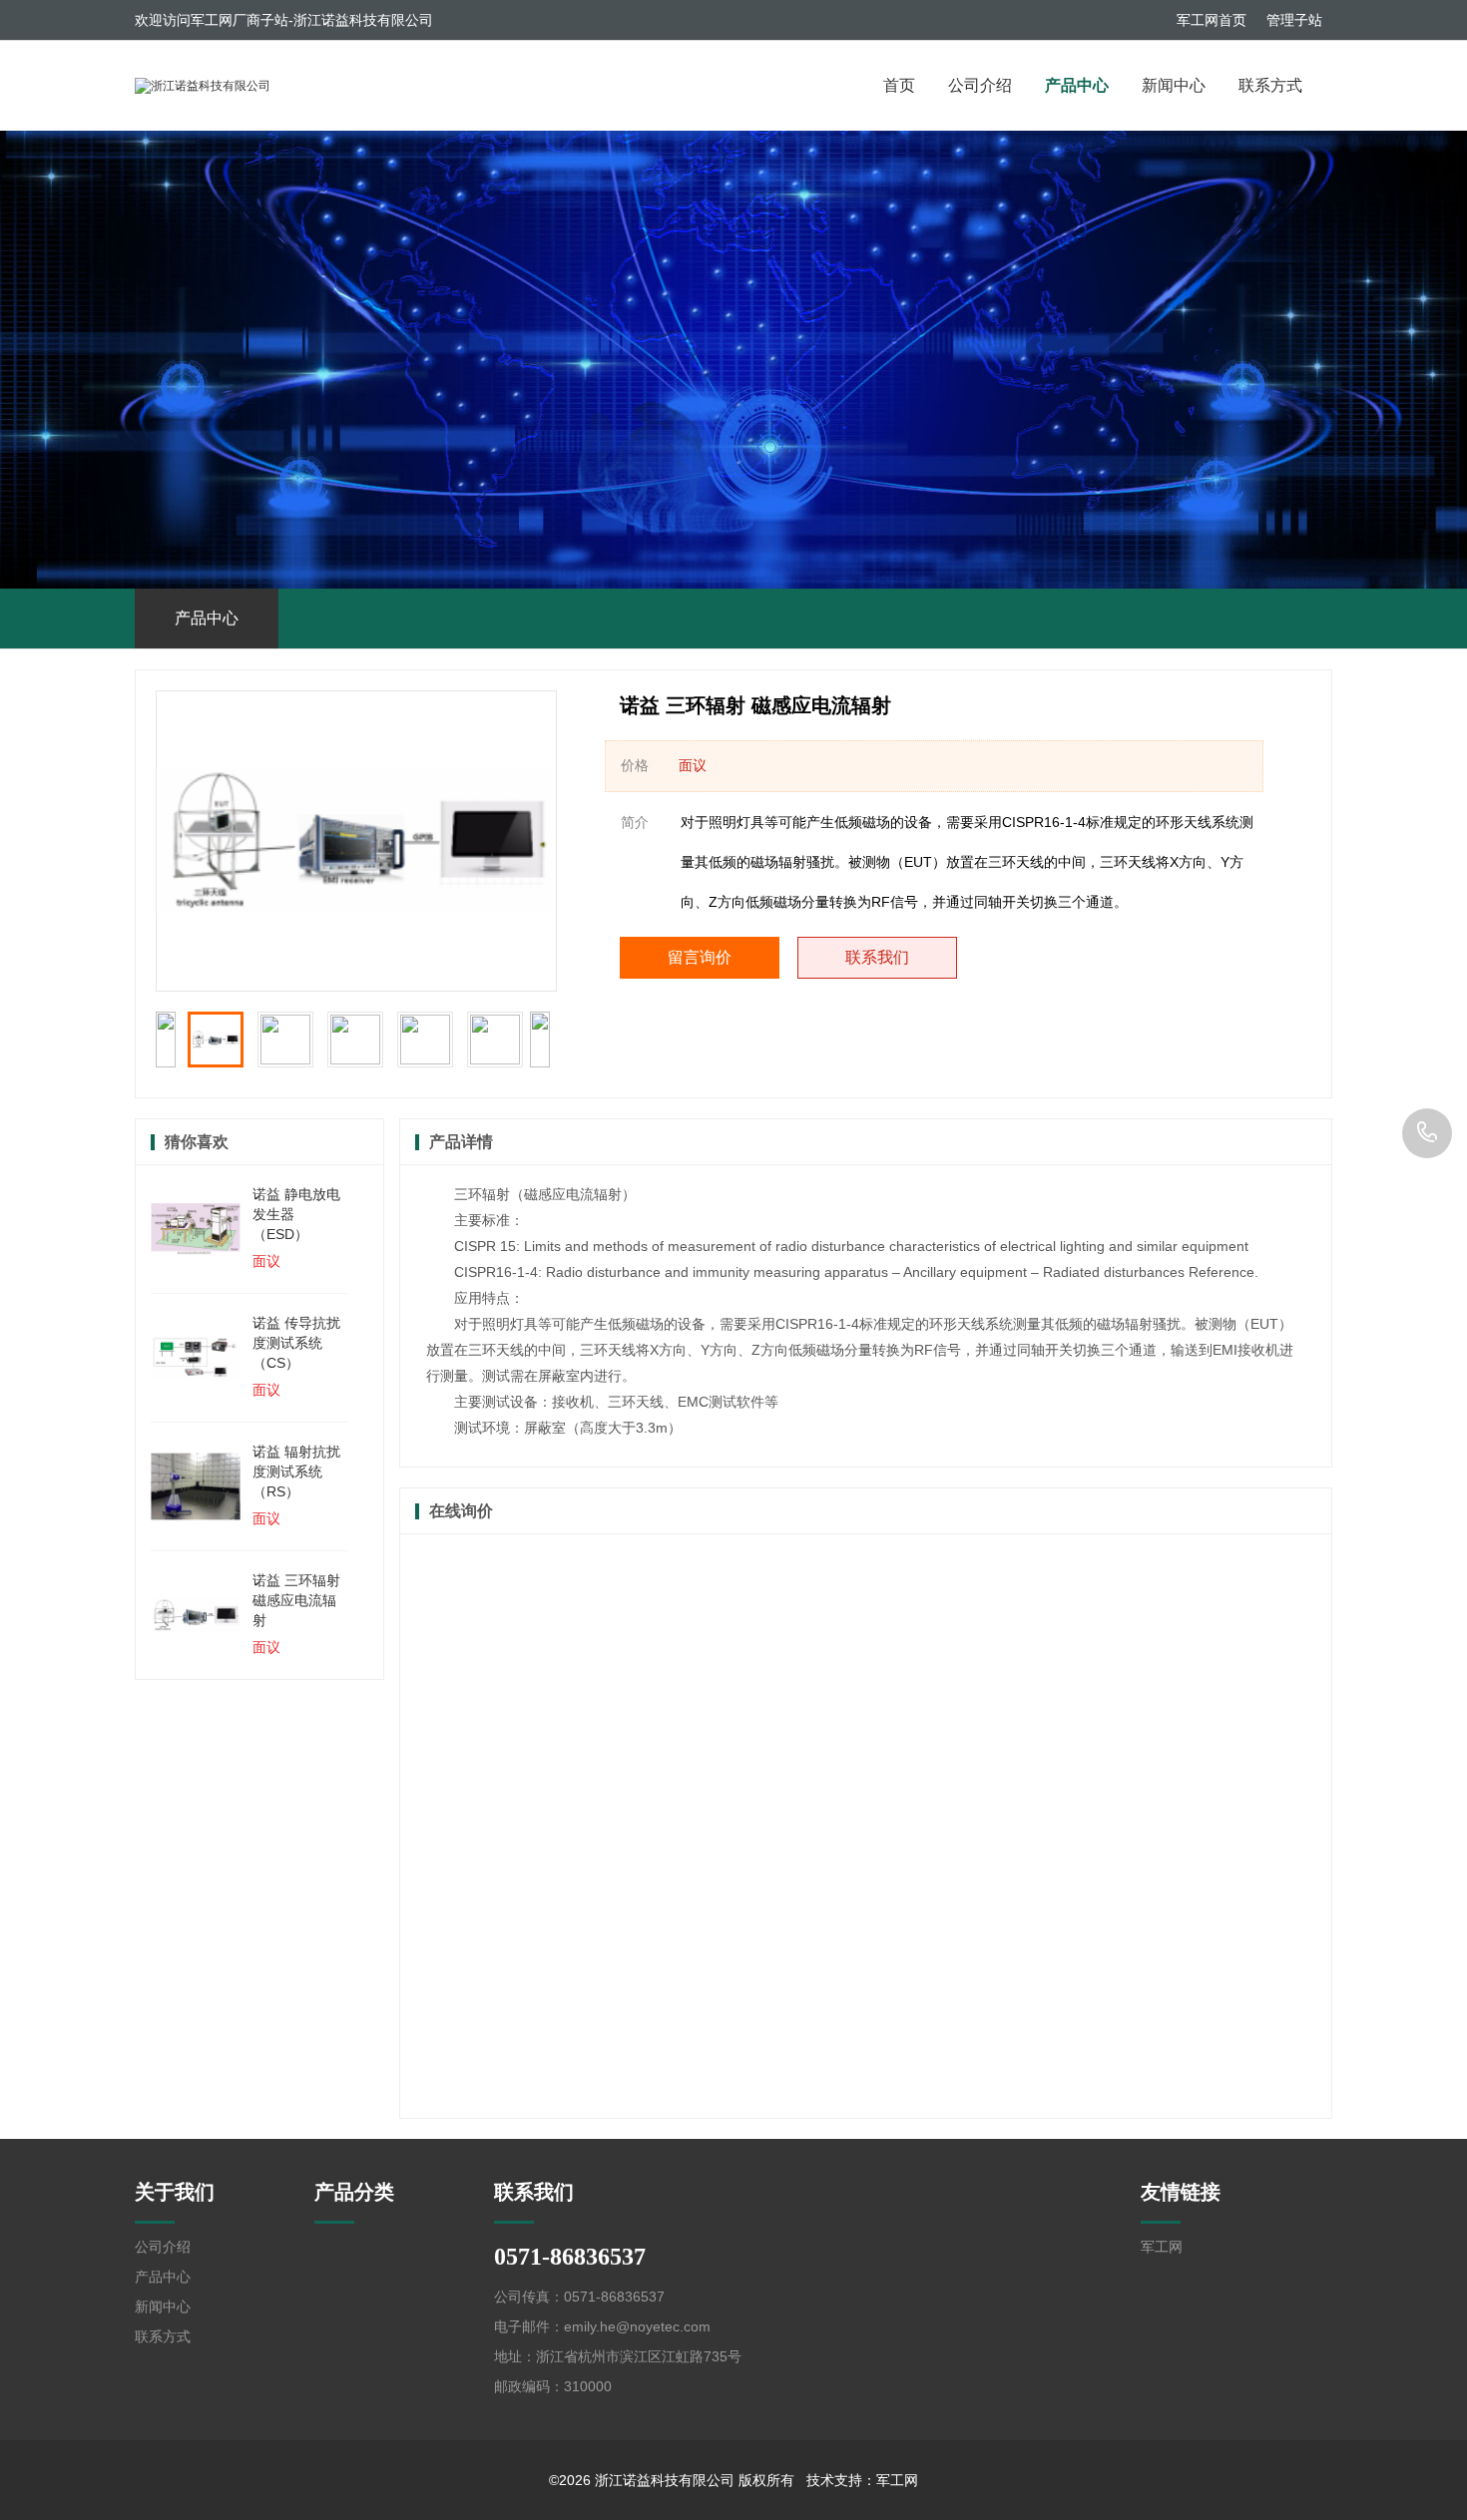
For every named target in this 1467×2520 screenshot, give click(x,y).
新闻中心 (1174, 85)
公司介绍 (980, 85)
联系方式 (1270, 85)
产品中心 (1077, 85)
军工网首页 (1212, 20)
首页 (899, 85)
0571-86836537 (1427, 1133)
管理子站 (1294, 20)
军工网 (1162, 2247)
